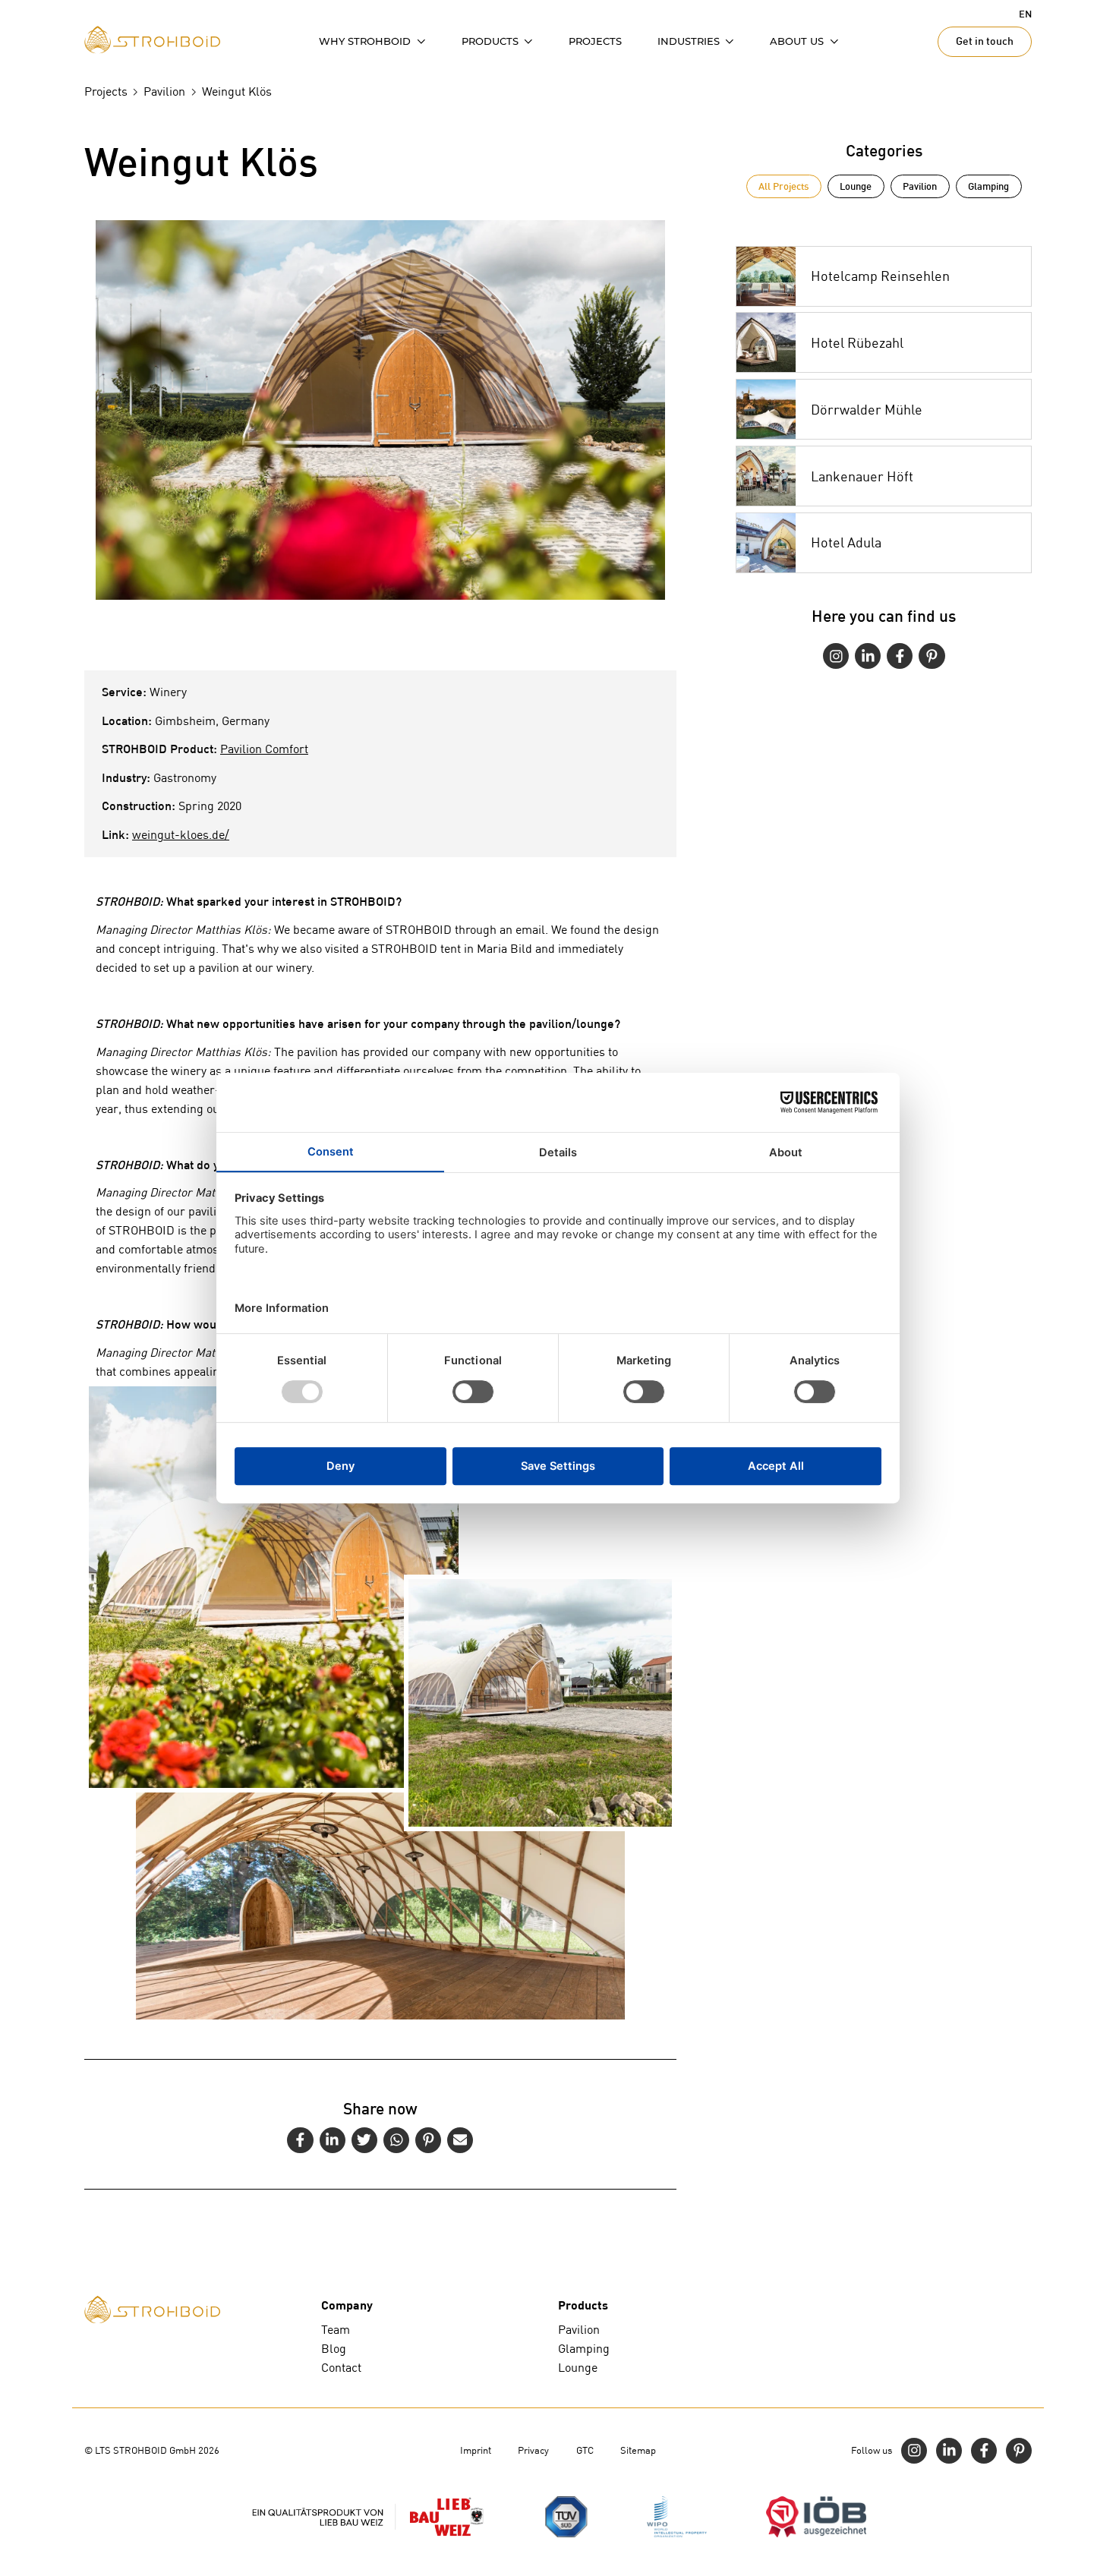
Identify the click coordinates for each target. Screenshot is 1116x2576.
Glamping (988, 186)
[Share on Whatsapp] (396, 2140)
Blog (334, 2349)
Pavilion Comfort (264, 749)
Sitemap (638, 2450)
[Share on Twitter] (364, 2140)
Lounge (856, 186)
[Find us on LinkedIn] (868, 656)
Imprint (476, 2450)
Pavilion (920, 186)
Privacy (533, 2450)
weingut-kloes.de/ (181, 835)
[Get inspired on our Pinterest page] (932, 656)
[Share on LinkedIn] (333, 2140)
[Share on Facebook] (300, 2140)
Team (336, 2330)
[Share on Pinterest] (428, 2140)
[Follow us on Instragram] (836, 656)
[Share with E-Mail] (460, 2140)
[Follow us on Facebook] (900, 656)
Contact (341, 2368)
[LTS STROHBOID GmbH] (152, 40)
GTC (585, 2450)
